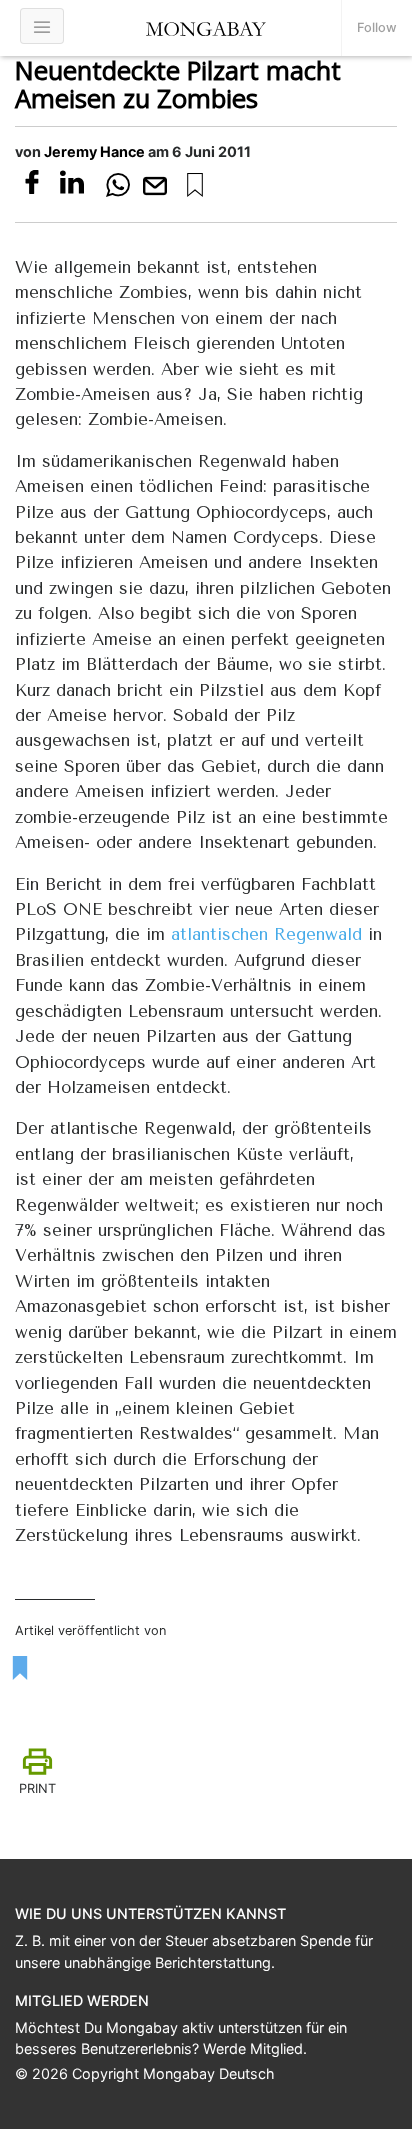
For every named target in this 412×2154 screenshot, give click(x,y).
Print (37, 1788)
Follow (377, 27)
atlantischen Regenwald (266, 934)
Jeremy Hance (94, 151)
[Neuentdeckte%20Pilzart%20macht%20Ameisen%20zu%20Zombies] (195, 185)
